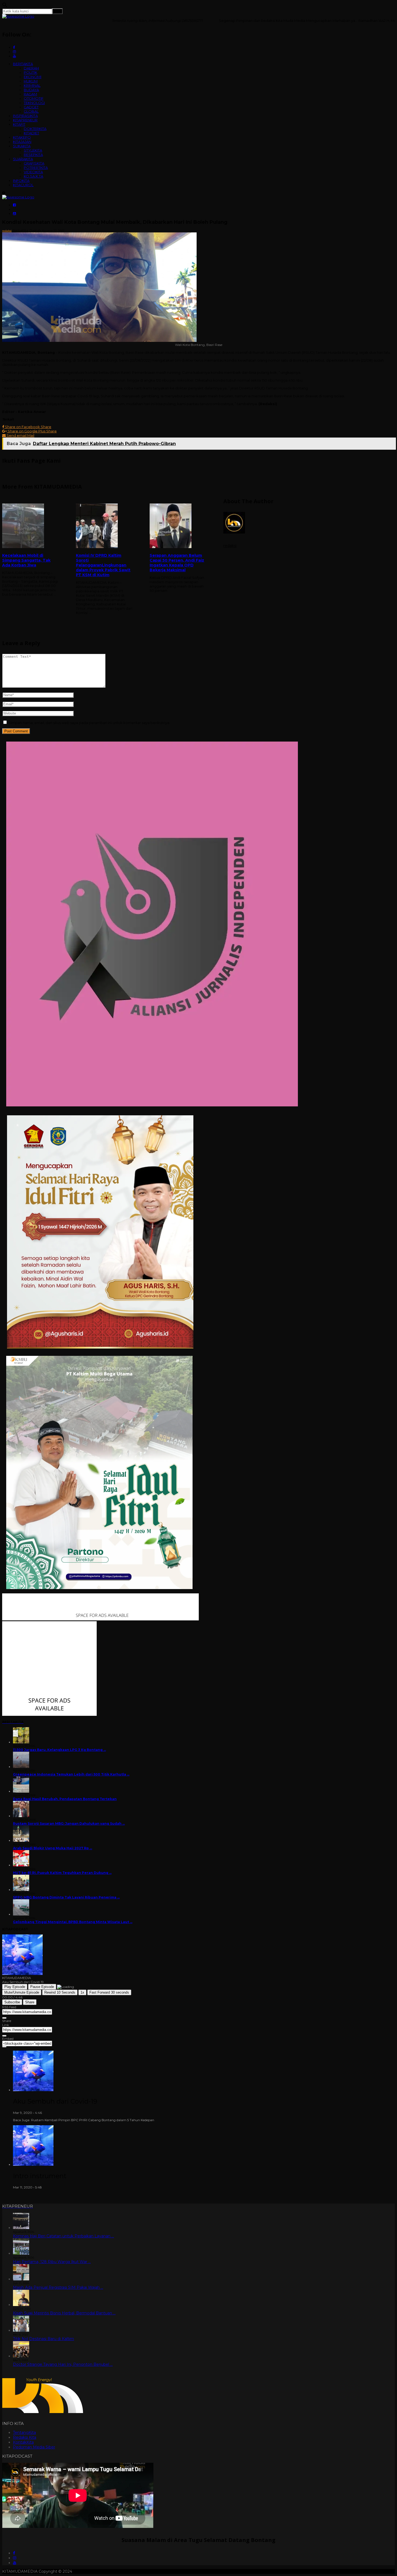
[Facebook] (14, 2553)
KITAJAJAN (22, 142)
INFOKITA (21, 181)
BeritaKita (20, 230)
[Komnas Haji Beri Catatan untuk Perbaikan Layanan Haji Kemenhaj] (21, 2228)
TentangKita (24, 2432)
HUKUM (31, 81)
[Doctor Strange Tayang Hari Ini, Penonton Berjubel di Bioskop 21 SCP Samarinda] (21, 2356)
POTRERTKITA (36, 168)
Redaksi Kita (25, 2437)
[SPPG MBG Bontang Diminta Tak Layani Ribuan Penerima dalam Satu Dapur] (21, 1890)
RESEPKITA (33, 155)
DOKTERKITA (35, 129)
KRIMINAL (32, 85)
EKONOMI (33, 77)
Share (30, 2002)
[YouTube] (15, 2563)
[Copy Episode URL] (4, 2036)
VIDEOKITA (33, 172)
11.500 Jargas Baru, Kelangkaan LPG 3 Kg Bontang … (59, 1750)
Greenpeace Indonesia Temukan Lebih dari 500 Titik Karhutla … (71, 1774)
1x (82, 1992)
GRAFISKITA (34, 163)
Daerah (35, 230)
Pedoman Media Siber (34, 2447)
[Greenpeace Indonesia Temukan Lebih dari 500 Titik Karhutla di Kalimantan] (21, 1767)
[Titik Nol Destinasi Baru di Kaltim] (21, 2330)
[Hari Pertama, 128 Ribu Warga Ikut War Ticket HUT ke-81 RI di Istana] (21, 2253)
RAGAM (30, 94)
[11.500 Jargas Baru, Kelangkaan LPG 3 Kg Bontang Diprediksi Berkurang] (21, 1742)
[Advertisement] (198, 669)
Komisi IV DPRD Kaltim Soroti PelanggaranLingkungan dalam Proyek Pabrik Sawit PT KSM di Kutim (103, 565)
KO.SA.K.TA (33, 176)
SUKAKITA (22, 146)
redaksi (7, 231)
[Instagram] (15, 2558)
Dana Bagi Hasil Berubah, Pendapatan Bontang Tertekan (65, 1799)
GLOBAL (31, 111)
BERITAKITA (23, 64)
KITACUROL (23, 185)
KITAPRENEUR (25, 120)
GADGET (31, 107)
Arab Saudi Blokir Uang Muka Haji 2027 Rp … (53, 1848)
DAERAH (31, 68)
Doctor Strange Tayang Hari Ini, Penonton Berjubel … (63, 2364)
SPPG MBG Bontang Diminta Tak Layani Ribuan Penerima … (66, 1897)
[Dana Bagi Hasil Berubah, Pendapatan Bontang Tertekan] (21, 1791)
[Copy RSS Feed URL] (4, 2018)
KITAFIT (19, 124)
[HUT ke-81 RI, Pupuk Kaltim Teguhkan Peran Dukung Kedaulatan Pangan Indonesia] (21, 1865)
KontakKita (23, 2442)
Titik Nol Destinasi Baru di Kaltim (43, 2339)
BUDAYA (31, 90)
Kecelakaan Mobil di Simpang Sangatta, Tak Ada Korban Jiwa (26, 560)
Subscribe (12, 2002)
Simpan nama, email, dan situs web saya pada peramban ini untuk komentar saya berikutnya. (89, 723)
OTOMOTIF (34, 98)
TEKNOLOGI (34, 103)
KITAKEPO (22, 137)
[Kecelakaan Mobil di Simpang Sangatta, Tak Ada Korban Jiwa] (31, 526)
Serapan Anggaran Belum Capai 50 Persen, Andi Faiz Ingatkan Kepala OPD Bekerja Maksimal (177, 563)
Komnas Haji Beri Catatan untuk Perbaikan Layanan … (63, 2236)
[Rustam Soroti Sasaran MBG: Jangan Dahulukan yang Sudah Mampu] (21, 1816)
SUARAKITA (23, 159)
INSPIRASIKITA (25, 116)
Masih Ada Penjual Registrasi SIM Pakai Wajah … (58, 2287)
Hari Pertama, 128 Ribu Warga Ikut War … (52, 2262)
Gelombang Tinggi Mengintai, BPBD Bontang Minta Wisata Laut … (73, 1922)
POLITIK (31, 72)
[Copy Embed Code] (4, 2047)
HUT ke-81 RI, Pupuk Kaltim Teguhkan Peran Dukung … (62, 1873)
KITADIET (31, 133)
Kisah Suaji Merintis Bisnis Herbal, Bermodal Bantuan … (64, 2313)
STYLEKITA (33, 150)
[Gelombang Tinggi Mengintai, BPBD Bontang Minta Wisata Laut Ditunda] (21, 1914)
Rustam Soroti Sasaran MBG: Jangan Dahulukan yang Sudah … (69, 1823)
